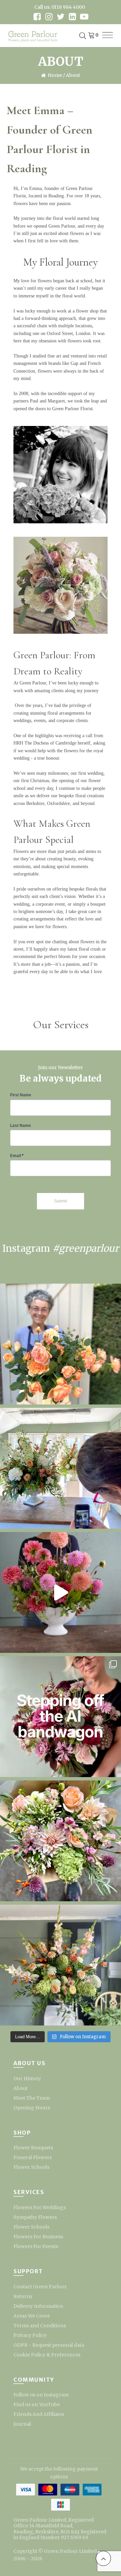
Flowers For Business (38, 2237)
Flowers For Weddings (40, 2207)
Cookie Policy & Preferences (47, 2355)
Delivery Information (38, 2306)
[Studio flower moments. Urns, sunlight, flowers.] (61, 1468)
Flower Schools (31, 2167)
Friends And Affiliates (39, 2414)
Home (55, 75)
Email (17, 1156)
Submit (61, 1201)
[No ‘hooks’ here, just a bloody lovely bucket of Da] (61, 1344)
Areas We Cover (32, 2316)
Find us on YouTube (37, 2404)
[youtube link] (84, 17)
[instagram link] (49, 17)
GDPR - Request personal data (49, 2345)
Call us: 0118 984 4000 (60, 7)
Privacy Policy (30, 2335)
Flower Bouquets (33, 2148)
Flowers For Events (36, 2246)
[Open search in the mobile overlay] (83, 36)
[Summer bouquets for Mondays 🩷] (61, 1841)
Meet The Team (32, 2098)
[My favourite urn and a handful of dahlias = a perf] (61, 1592)
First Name (21, 1095)
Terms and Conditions (40, 2326)
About (21, 2088)
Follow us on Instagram (41, 2395)
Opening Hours (32, 2108)
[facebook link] (37, 17)
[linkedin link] (72, 17)
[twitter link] (61, 17)
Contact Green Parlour (40, 2287)
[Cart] (93, 36)
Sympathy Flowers (35, 2217)
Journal (22, 2424)
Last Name (21, 1126)
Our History (27, 2079)
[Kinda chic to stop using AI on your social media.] (61, 1717)
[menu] (108, 36)
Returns (23, 2296)
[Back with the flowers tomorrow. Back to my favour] (61, 1965)
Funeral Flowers (33, 2157)
